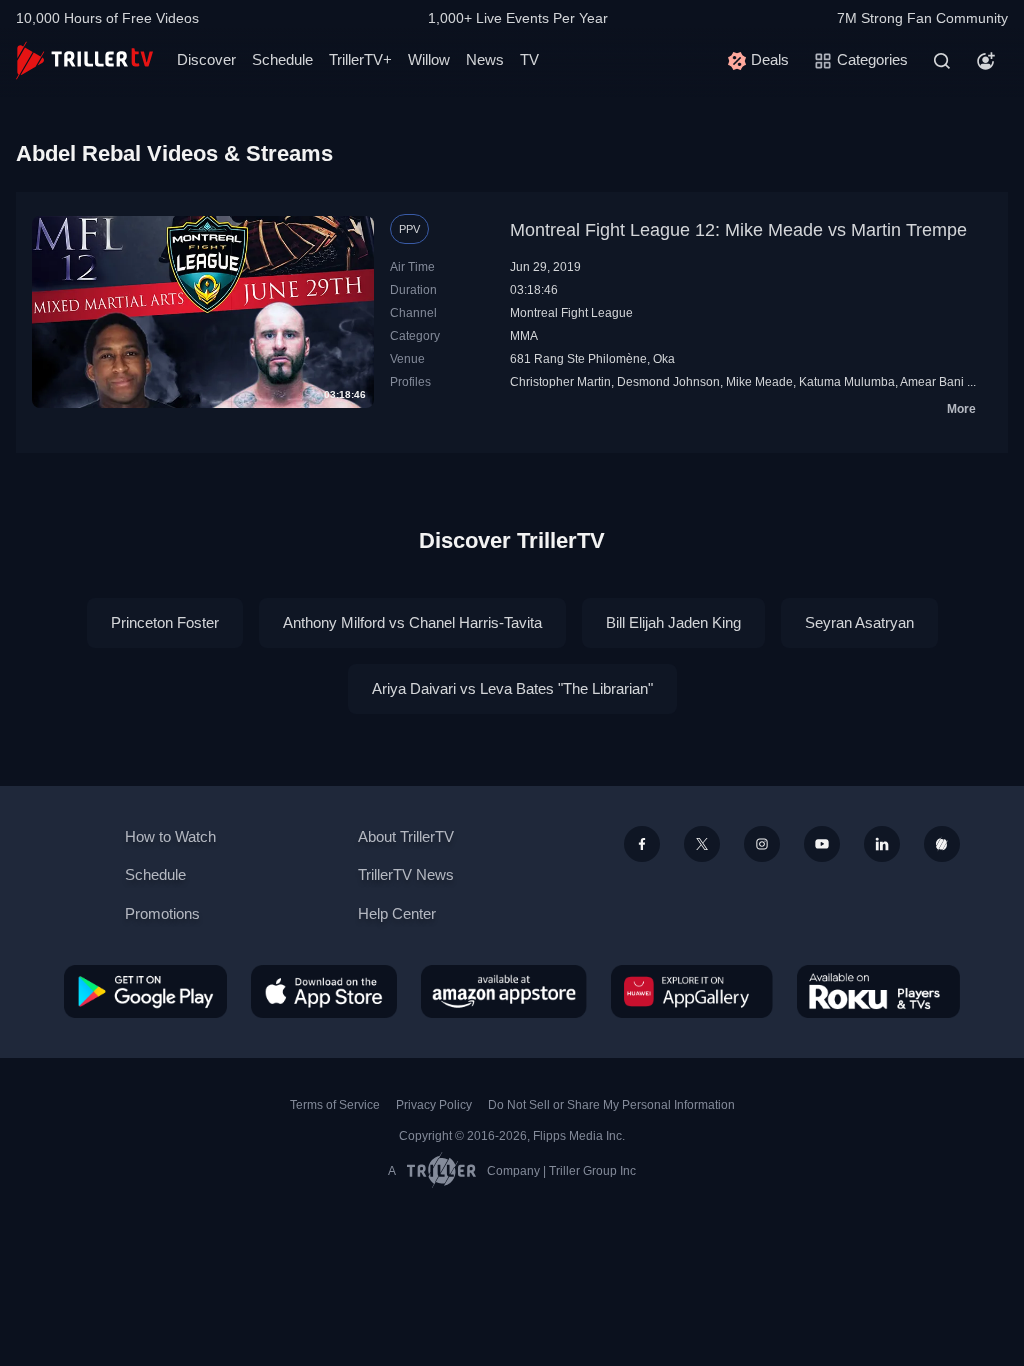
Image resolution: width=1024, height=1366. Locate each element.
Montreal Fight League (571, 313)
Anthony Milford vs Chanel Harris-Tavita (412, 622)
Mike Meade (759, 382)
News (485, 59)
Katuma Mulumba (847, 382)
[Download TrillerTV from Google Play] (145, 991)
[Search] (942, 61)
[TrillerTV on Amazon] (504, 991)
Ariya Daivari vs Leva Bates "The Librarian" (512, 688)
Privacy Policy (434, 1105)
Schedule (282, 59)
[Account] (986, 61)
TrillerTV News (406, 874)
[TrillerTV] (84, 60)
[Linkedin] (882, 844)
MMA (524, 336)
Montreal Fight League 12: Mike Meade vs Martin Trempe (738, 230)
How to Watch (170, 836)
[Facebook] (642, 844)
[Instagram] (762, 844)
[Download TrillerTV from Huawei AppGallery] (692, 991)
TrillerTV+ (360, 59)
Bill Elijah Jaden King (673, 622)
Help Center (397, 913)
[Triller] (942, 844)
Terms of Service (335, 1105)
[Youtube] (822, 844)
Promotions (162, 913)
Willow (429, 59)
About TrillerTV (406, 836)
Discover (206, 59)
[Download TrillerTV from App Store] (324, 991)
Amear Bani (932, 382)
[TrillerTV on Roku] (878, 991)
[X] (702, 844)
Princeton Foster (165, 622)
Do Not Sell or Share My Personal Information (611, 1105)
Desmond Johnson (668, 382)
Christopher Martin (560, 382)
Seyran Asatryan (859, 622)
